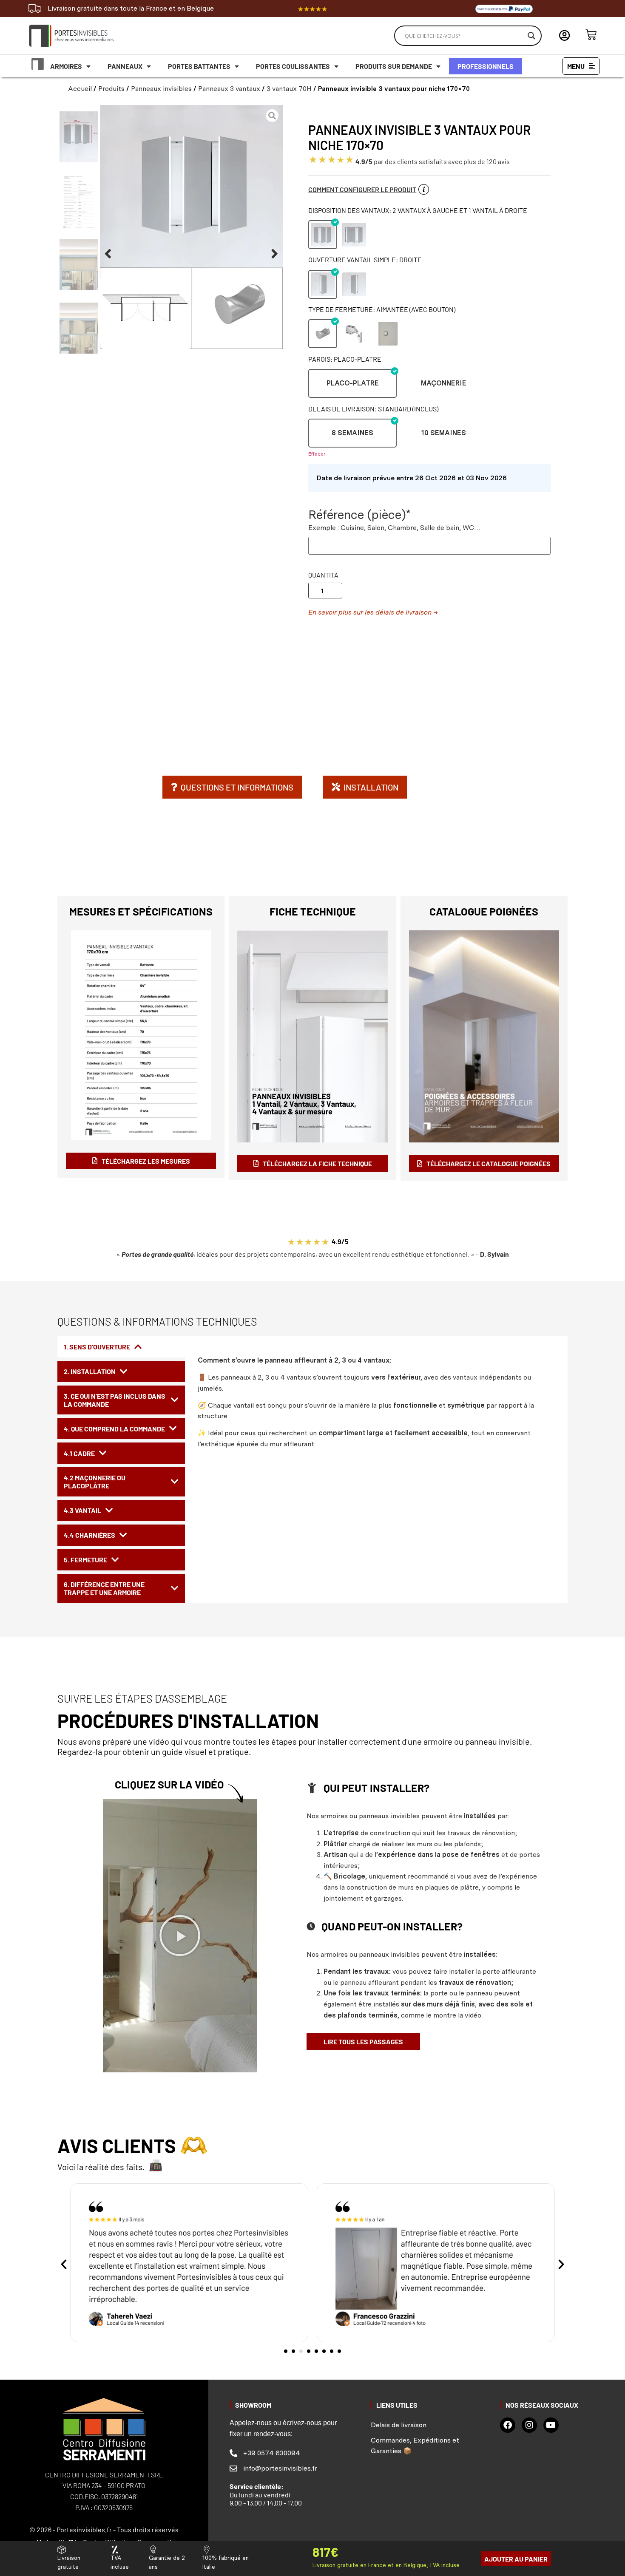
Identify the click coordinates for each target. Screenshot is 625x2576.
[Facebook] (508, 2425)
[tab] (121, 1347)
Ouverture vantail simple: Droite (365, 259)
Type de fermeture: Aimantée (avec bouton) (382, 309)
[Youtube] (551, 2425)
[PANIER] (591, 35)
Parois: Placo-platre (345, 359)
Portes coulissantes (293, 66)
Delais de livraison (399, 2425)
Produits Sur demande (394, 66)
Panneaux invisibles (161, 89)
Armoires (66, 66)
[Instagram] (529, 2425)
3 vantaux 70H (289, 89)
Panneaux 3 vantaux (229, 89)
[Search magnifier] (531, 36)
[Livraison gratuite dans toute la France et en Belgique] (35, 9)
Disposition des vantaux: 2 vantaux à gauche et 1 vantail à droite (418, 210)
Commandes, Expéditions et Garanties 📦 (415, 2446)
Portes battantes (199, 66)
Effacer (317, 454)
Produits (111, 89)
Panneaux (125, 66)
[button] (108, 254)
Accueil (80, 89)
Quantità (323, 575)
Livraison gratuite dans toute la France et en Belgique (131, 8)
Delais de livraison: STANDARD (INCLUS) (373, 409)
